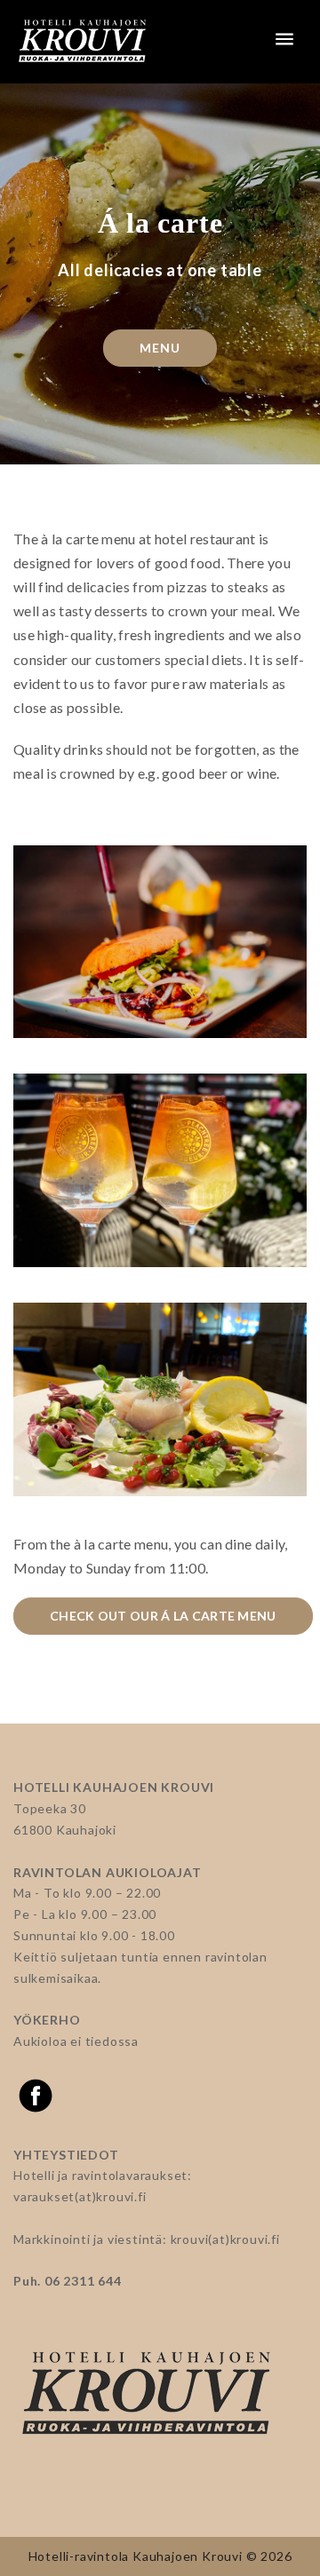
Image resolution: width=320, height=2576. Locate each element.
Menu (160, 348)
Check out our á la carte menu (163, 1616)
